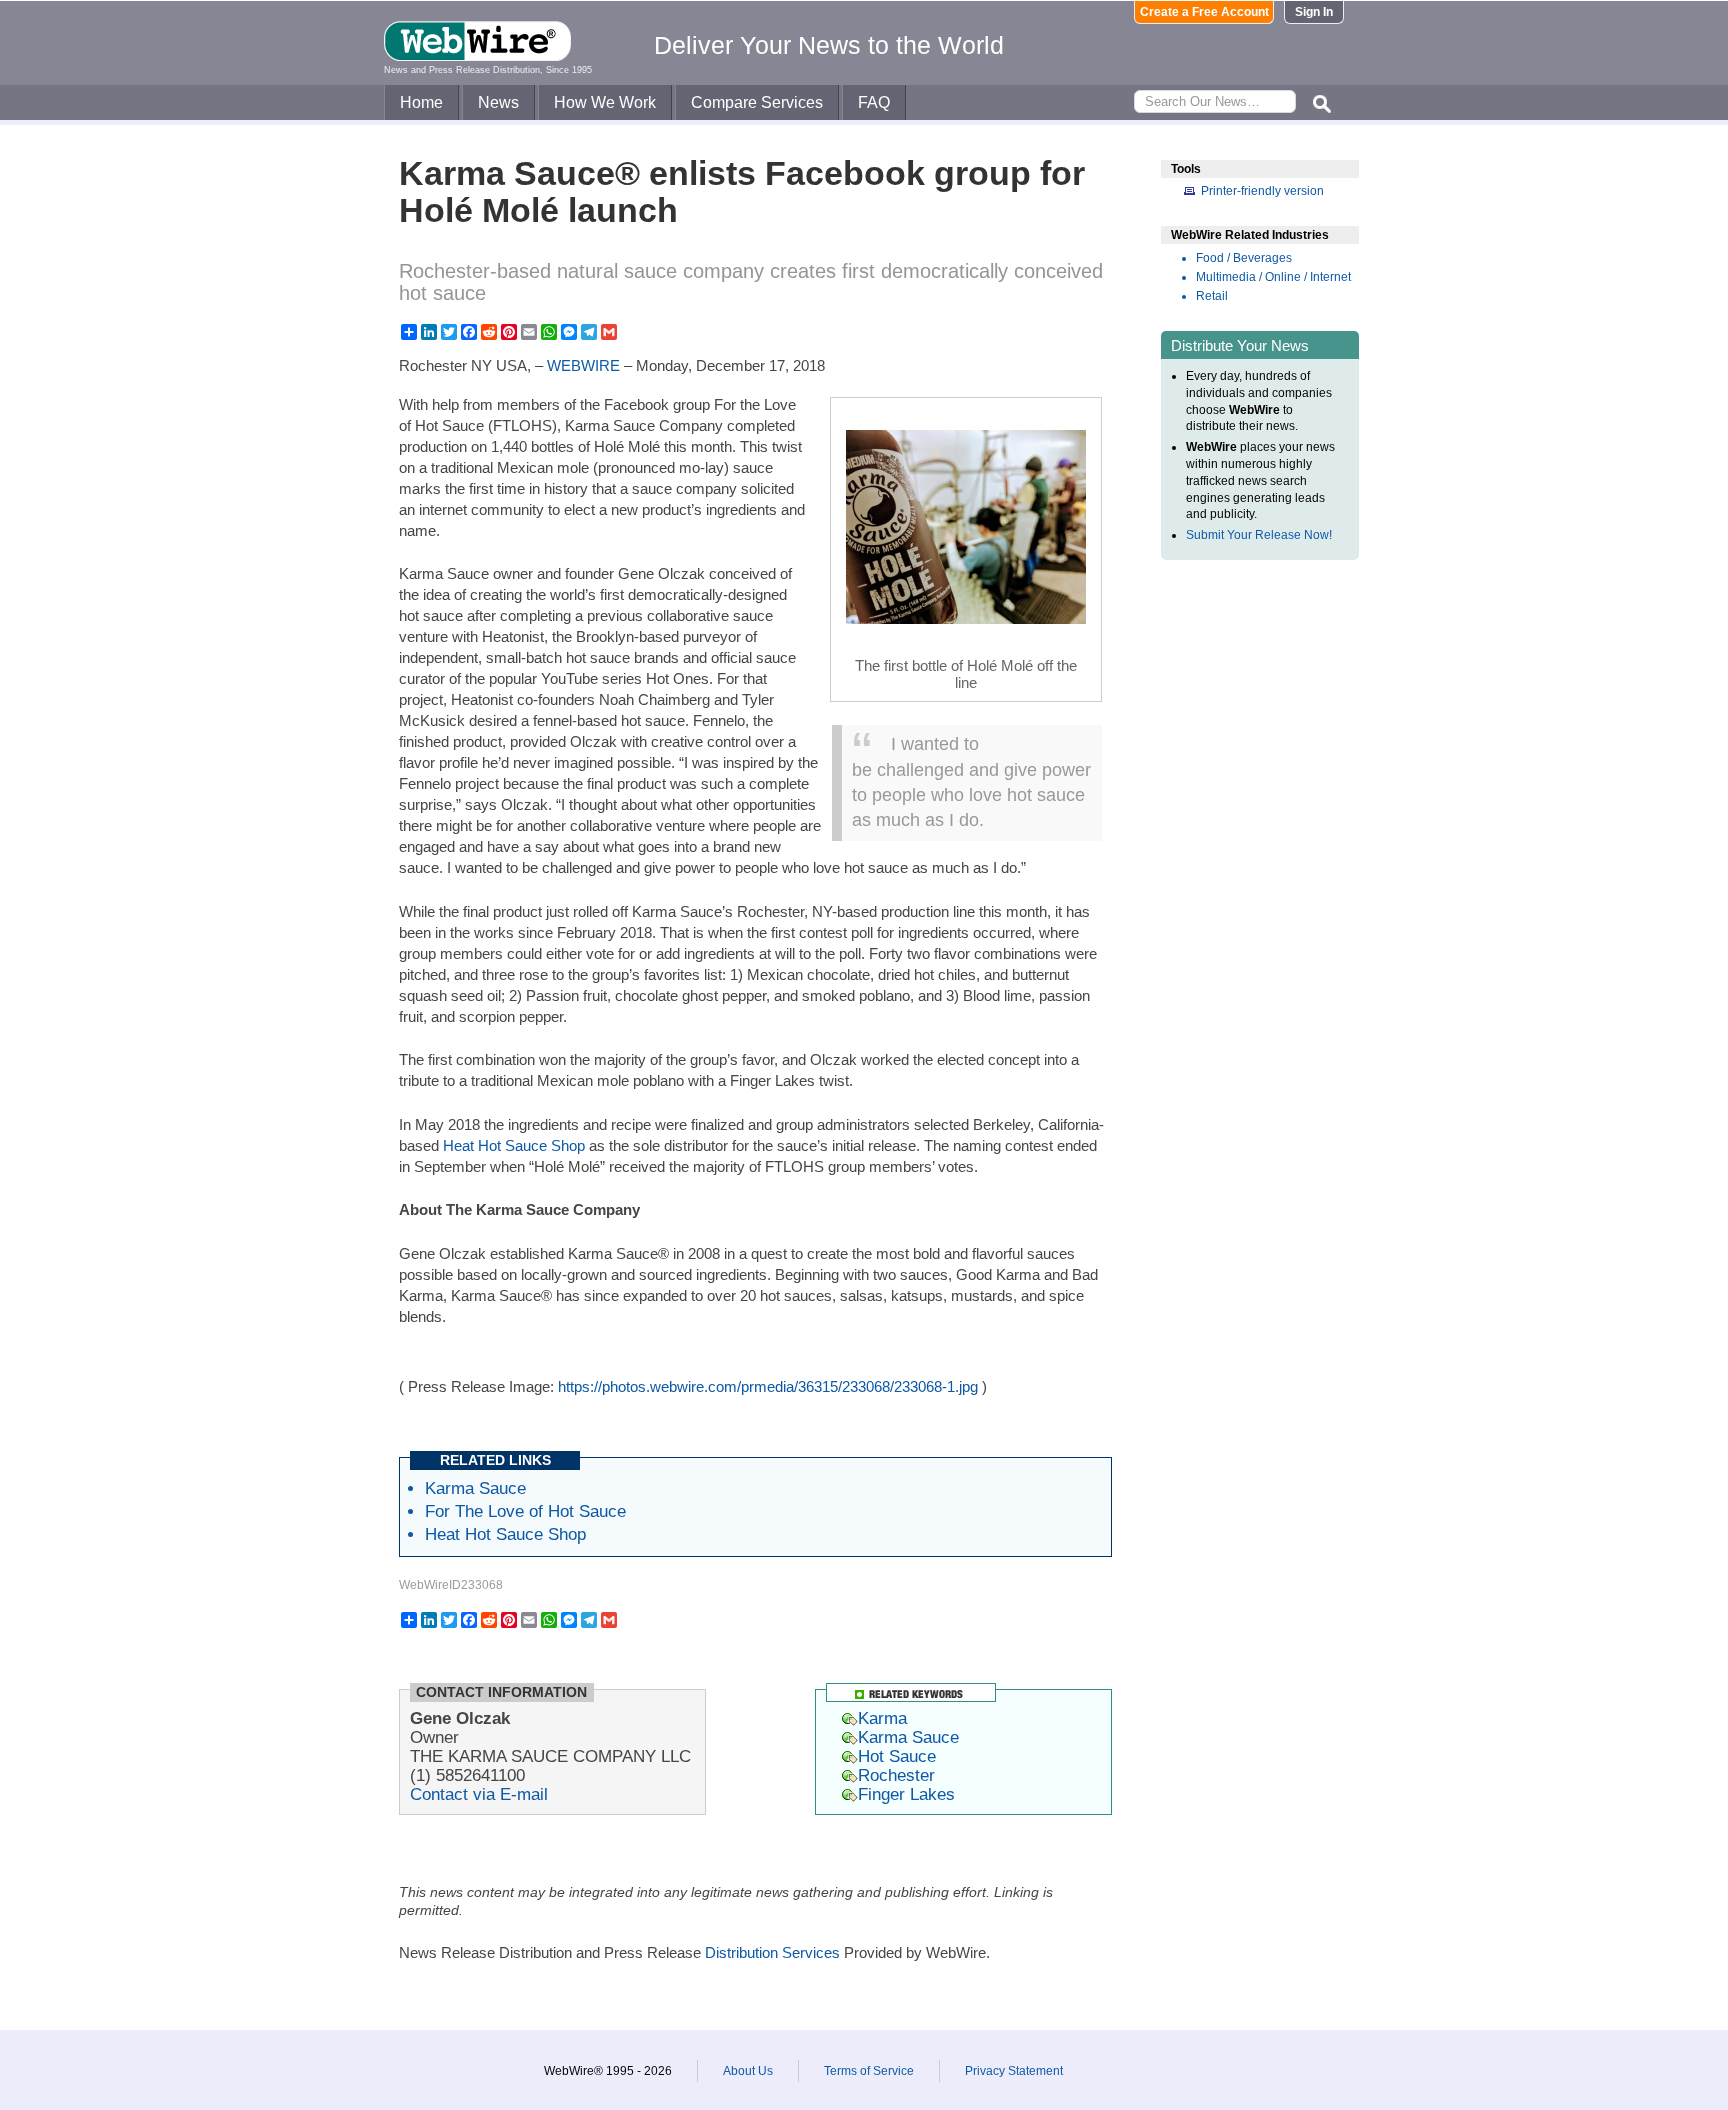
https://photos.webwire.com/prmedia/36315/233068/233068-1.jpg (768, 1386)
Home (421, 102)
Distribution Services (772, 1952)
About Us (748, 2071)
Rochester (896, 1775)
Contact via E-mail (479, 1794)
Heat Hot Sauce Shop (514, 1145)
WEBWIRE (583, 365)
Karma (882, 1718)
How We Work (605, 102)
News (498, 102)
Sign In (1314, 12)
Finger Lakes (906, 1794)
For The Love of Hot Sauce (525, 1511)
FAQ (874, 102)
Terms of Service (869, 2071)
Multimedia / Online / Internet (1273, 277)
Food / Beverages (1244, 258)
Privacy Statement (1014, 2071)
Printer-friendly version (1262, 191)
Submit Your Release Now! (1259, 535)
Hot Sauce (897, 1756)
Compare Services (757, 102)
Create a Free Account (1204, 12)
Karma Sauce (475, 1488)
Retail (1212, 296)
